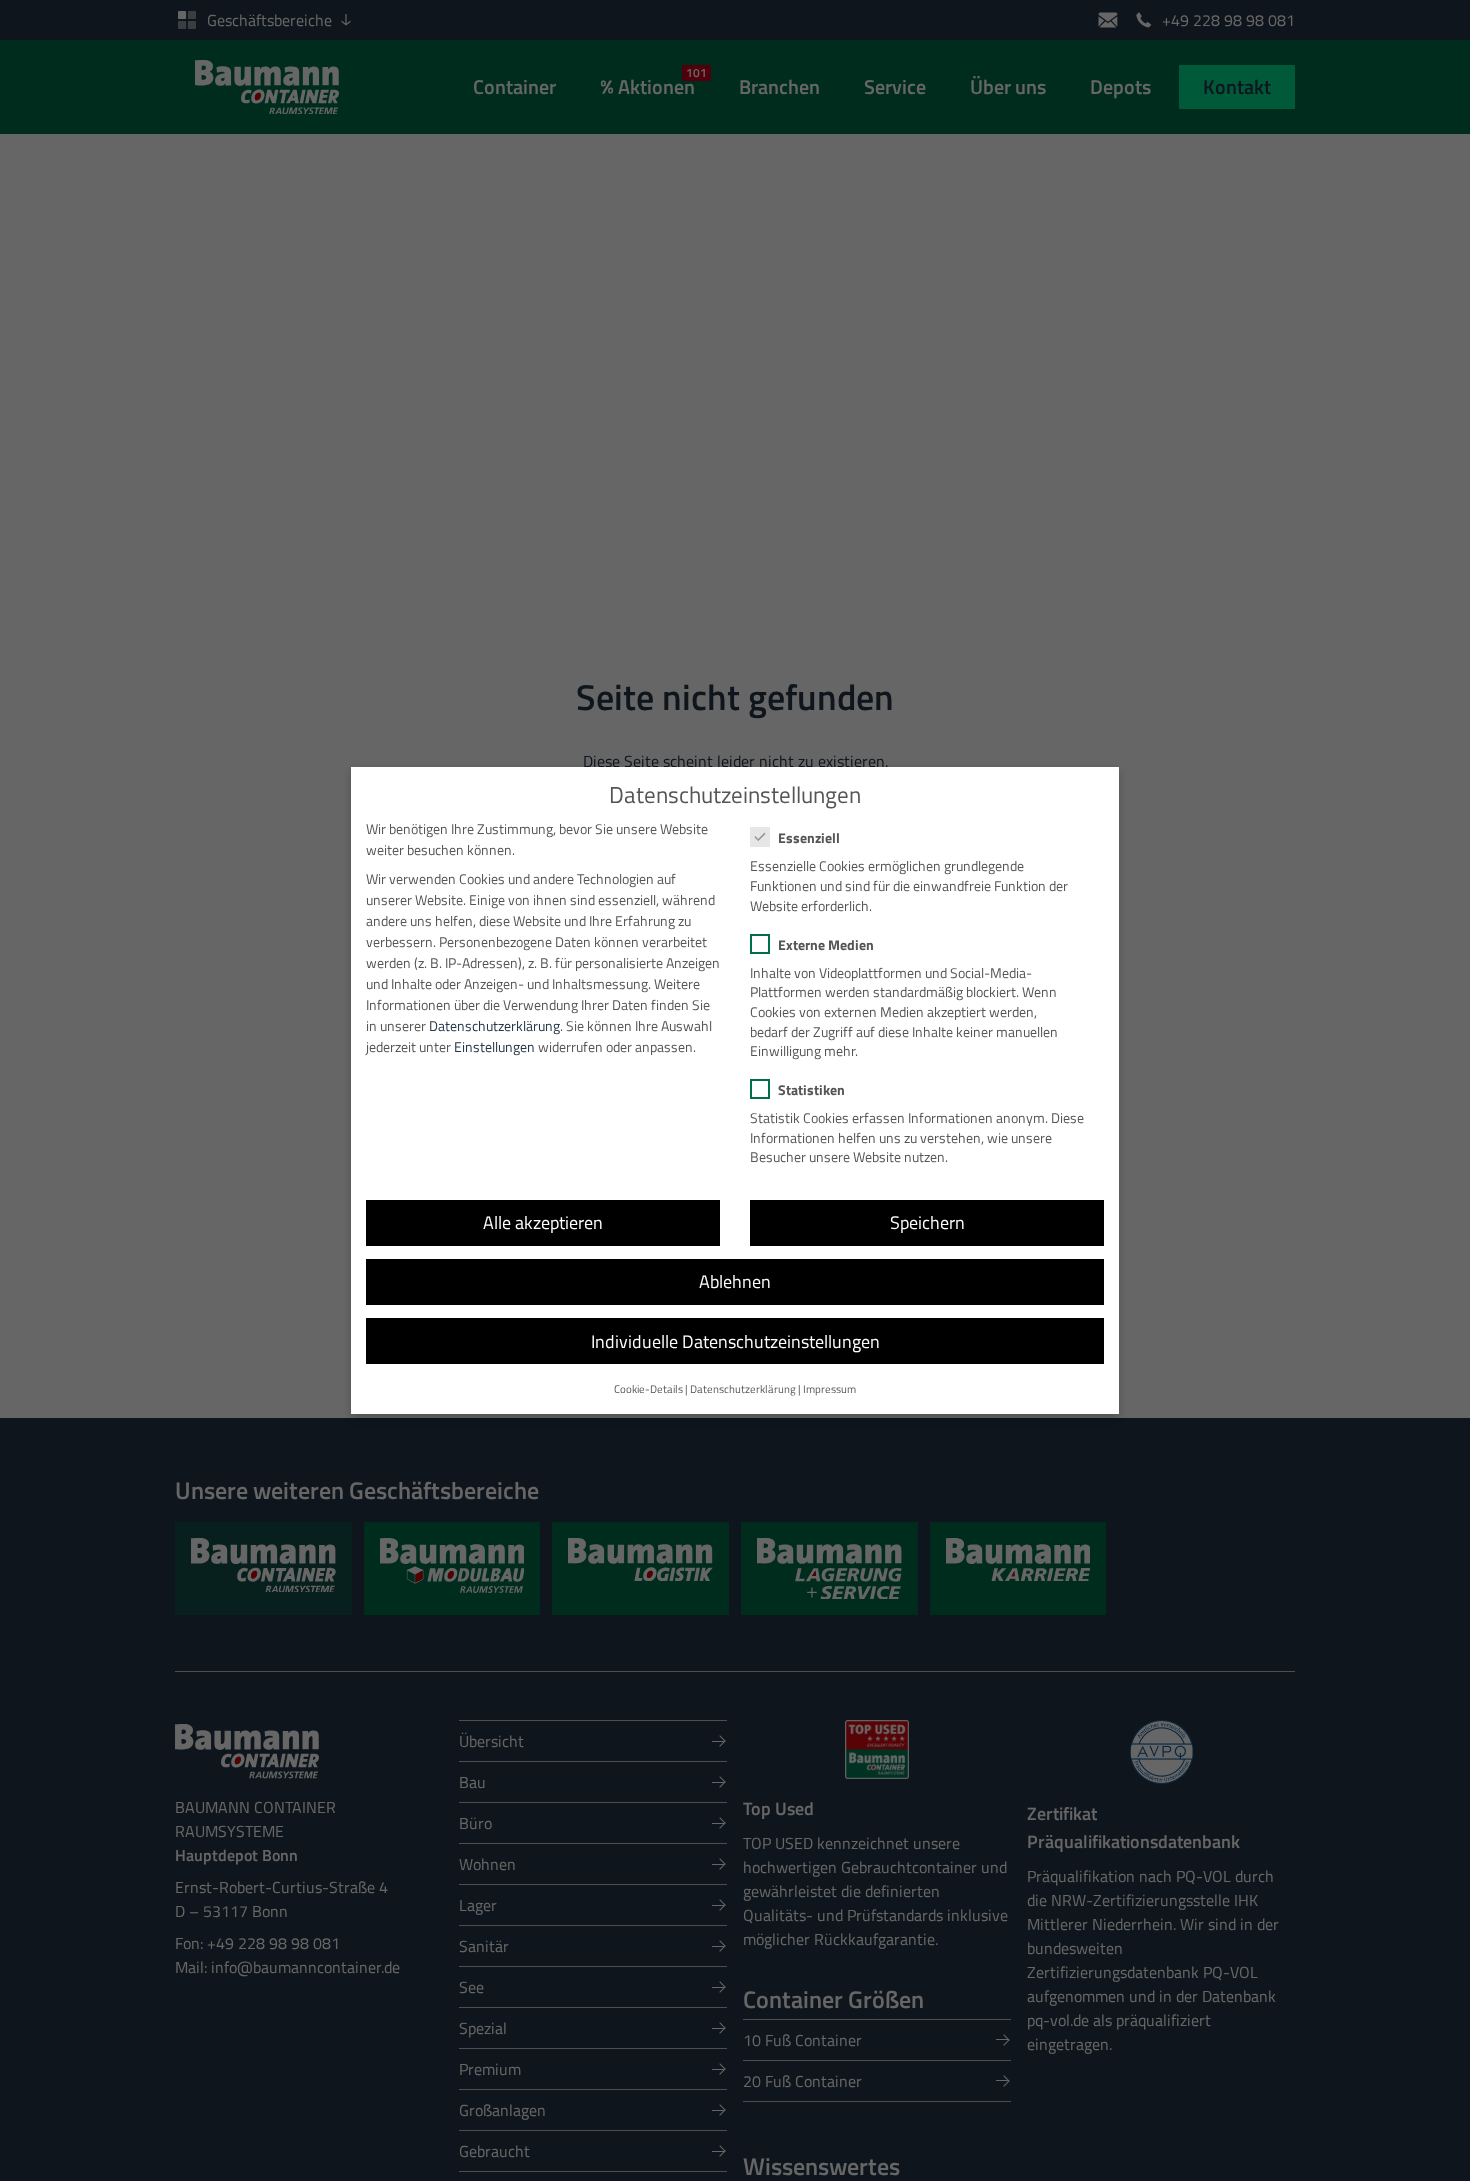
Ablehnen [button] (735, 1281)
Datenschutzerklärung (494, 1025)
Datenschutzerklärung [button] (743, 1389)
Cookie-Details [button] (648, 1389)
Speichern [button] (927, 1222)
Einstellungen (494, 1046)
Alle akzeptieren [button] (543, 1222)
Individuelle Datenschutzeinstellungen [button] (735, 1341)
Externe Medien (826, 944)
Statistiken (811, 1089)
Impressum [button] (829, 1389)
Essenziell (809, 837)
